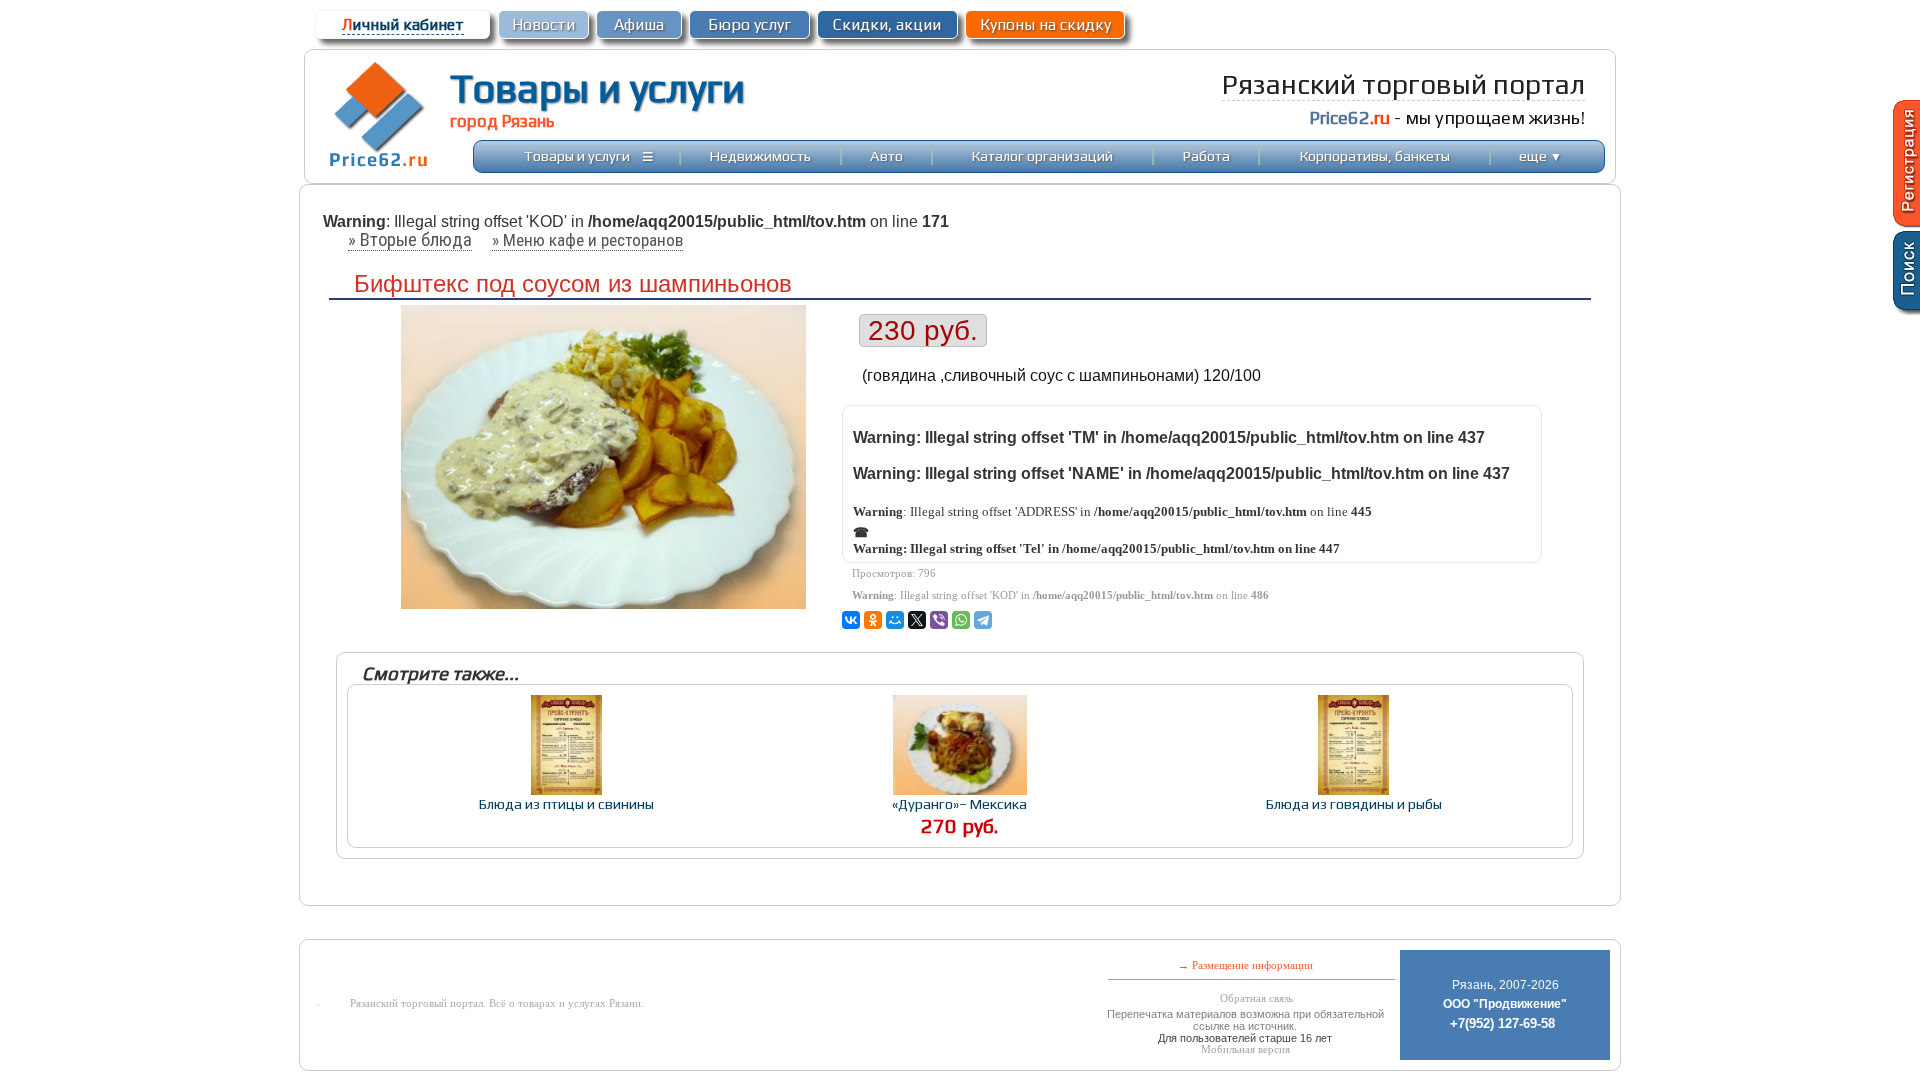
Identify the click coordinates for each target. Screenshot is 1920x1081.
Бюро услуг (749, 24)
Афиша (639, 24)
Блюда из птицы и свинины (566, 803)
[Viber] (939, 620)
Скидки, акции (887, 24)
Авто (886, 155)
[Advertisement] (798, 924)
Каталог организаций (1042, 155)
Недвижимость (760, 155)
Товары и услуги (597, 88)
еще (1540, 155)
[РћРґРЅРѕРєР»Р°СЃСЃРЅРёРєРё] (873, 620)
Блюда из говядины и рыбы (1354, 803)
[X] (917, 620)
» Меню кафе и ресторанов (587, 240)
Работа (1206, 155)
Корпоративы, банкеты (1375, 155)
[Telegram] (983, 620)
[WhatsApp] (961, 620)
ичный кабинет (403, 24)
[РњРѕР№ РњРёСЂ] (895, 620)
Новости (543, 24)
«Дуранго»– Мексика (959, 803)
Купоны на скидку (1045, 24)
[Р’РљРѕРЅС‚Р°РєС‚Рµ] (851, 620)
